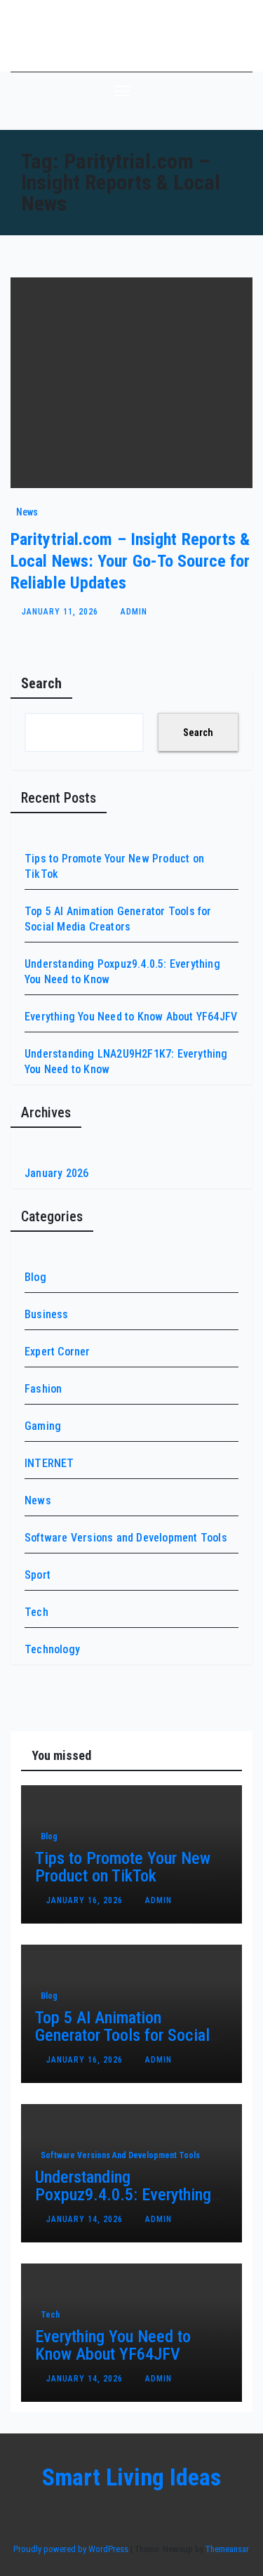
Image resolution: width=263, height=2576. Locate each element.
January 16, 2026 (86, 1900)
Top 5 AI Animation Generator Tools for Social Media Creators (122, 2035)
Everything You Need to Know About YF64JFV (131, 1017)
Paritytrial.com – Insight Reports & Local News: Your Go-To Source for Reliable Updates (130, 561)
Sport (38, 1575)
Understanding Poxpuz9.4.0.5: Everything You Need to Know (123, 2195)
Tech (36, 1612)
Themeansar (227, 2549)
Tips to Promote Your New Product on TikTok (123, 1867)
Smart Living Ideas (131, 35)
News (27, 512)
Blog (35, 1277)
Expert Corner (58, 1352)
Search (41, 683)
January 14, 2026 (86, 2219)
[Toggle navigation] (122, 91)
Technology (52, 1649)
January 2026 (56, 1173)
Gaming (43, 1426)
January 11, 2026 (61, 612)
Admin (134, 612)
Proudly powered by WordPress (72, 2549)
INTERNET (49, 1463)
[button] (206, 90)
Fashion (43, 1389)
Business (47, 1314)
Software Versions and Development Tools (126, 1538)
